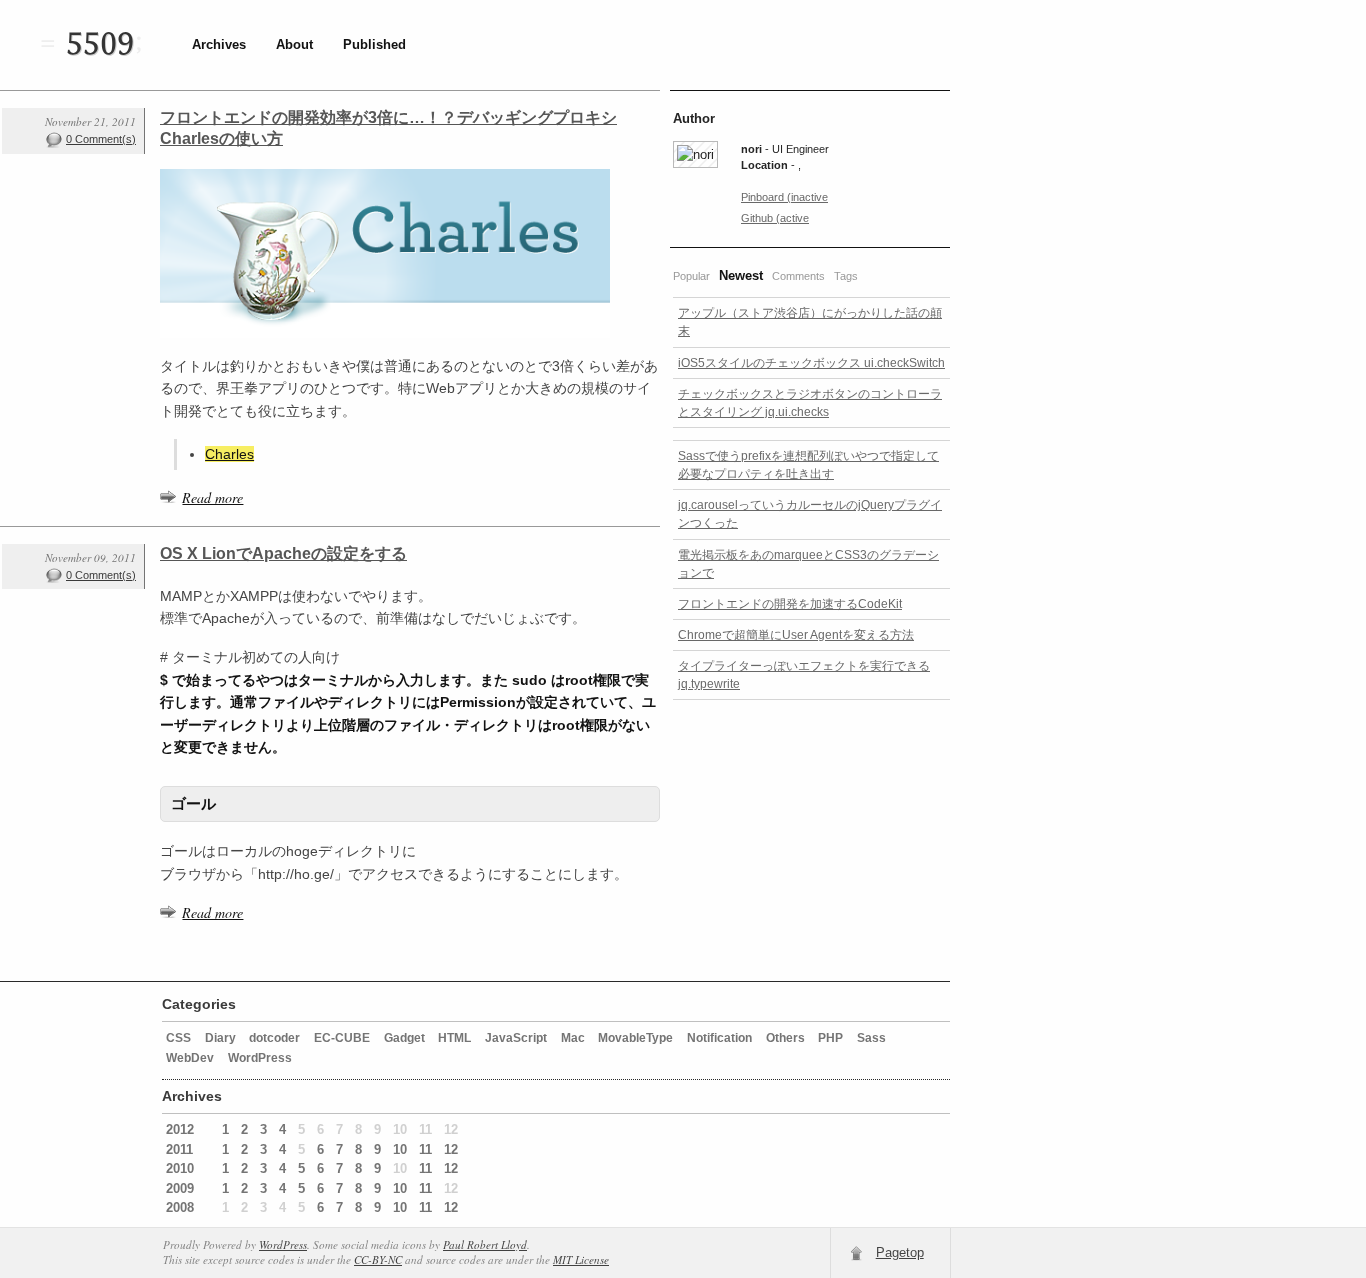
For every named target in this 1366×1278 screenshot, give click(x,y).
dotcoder (274, 1038)
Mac (573, 1038)
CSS (178, 1038)
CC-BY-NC (378, 1259)
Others (785, 1038)
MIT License (581, 1259)
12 (451, 1149)
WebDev (190, 1058)
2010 (180, 1168)
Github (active (775, 218)
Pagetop (900, 1252)
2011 (179, 1149)
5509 (100, 45)
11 (425, 1149)
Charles (229, 454)
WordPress (260, 1058)
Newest (741, 275)
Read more (212, 497)
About (294, 44)
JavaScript (516, 1038)
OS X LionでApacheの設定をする (283, 553)
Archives (219, 44)
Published (374, 44)
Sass (871, 1038)
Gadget (404, 1038)
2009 (180, 1188)
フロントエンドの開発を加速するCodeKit (790, 604)
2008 (180, 1207)
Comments (798, 276)
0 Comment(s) (101, 139)
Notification (719, 1038)
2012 (180, 1129)
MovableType (635, 1038)
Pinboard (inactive (784, 197)
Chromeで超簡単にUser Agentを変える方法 (796, 635)
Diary (220, 1038)
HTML (454, 1038)
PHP (830, 1038)
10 (400, 1149)
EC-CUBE (342, 1038)
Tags (846, 276)
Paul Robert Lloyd (485, 1244)
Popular (691, 276)
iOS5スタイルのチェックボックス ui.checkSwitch (811, 363)
